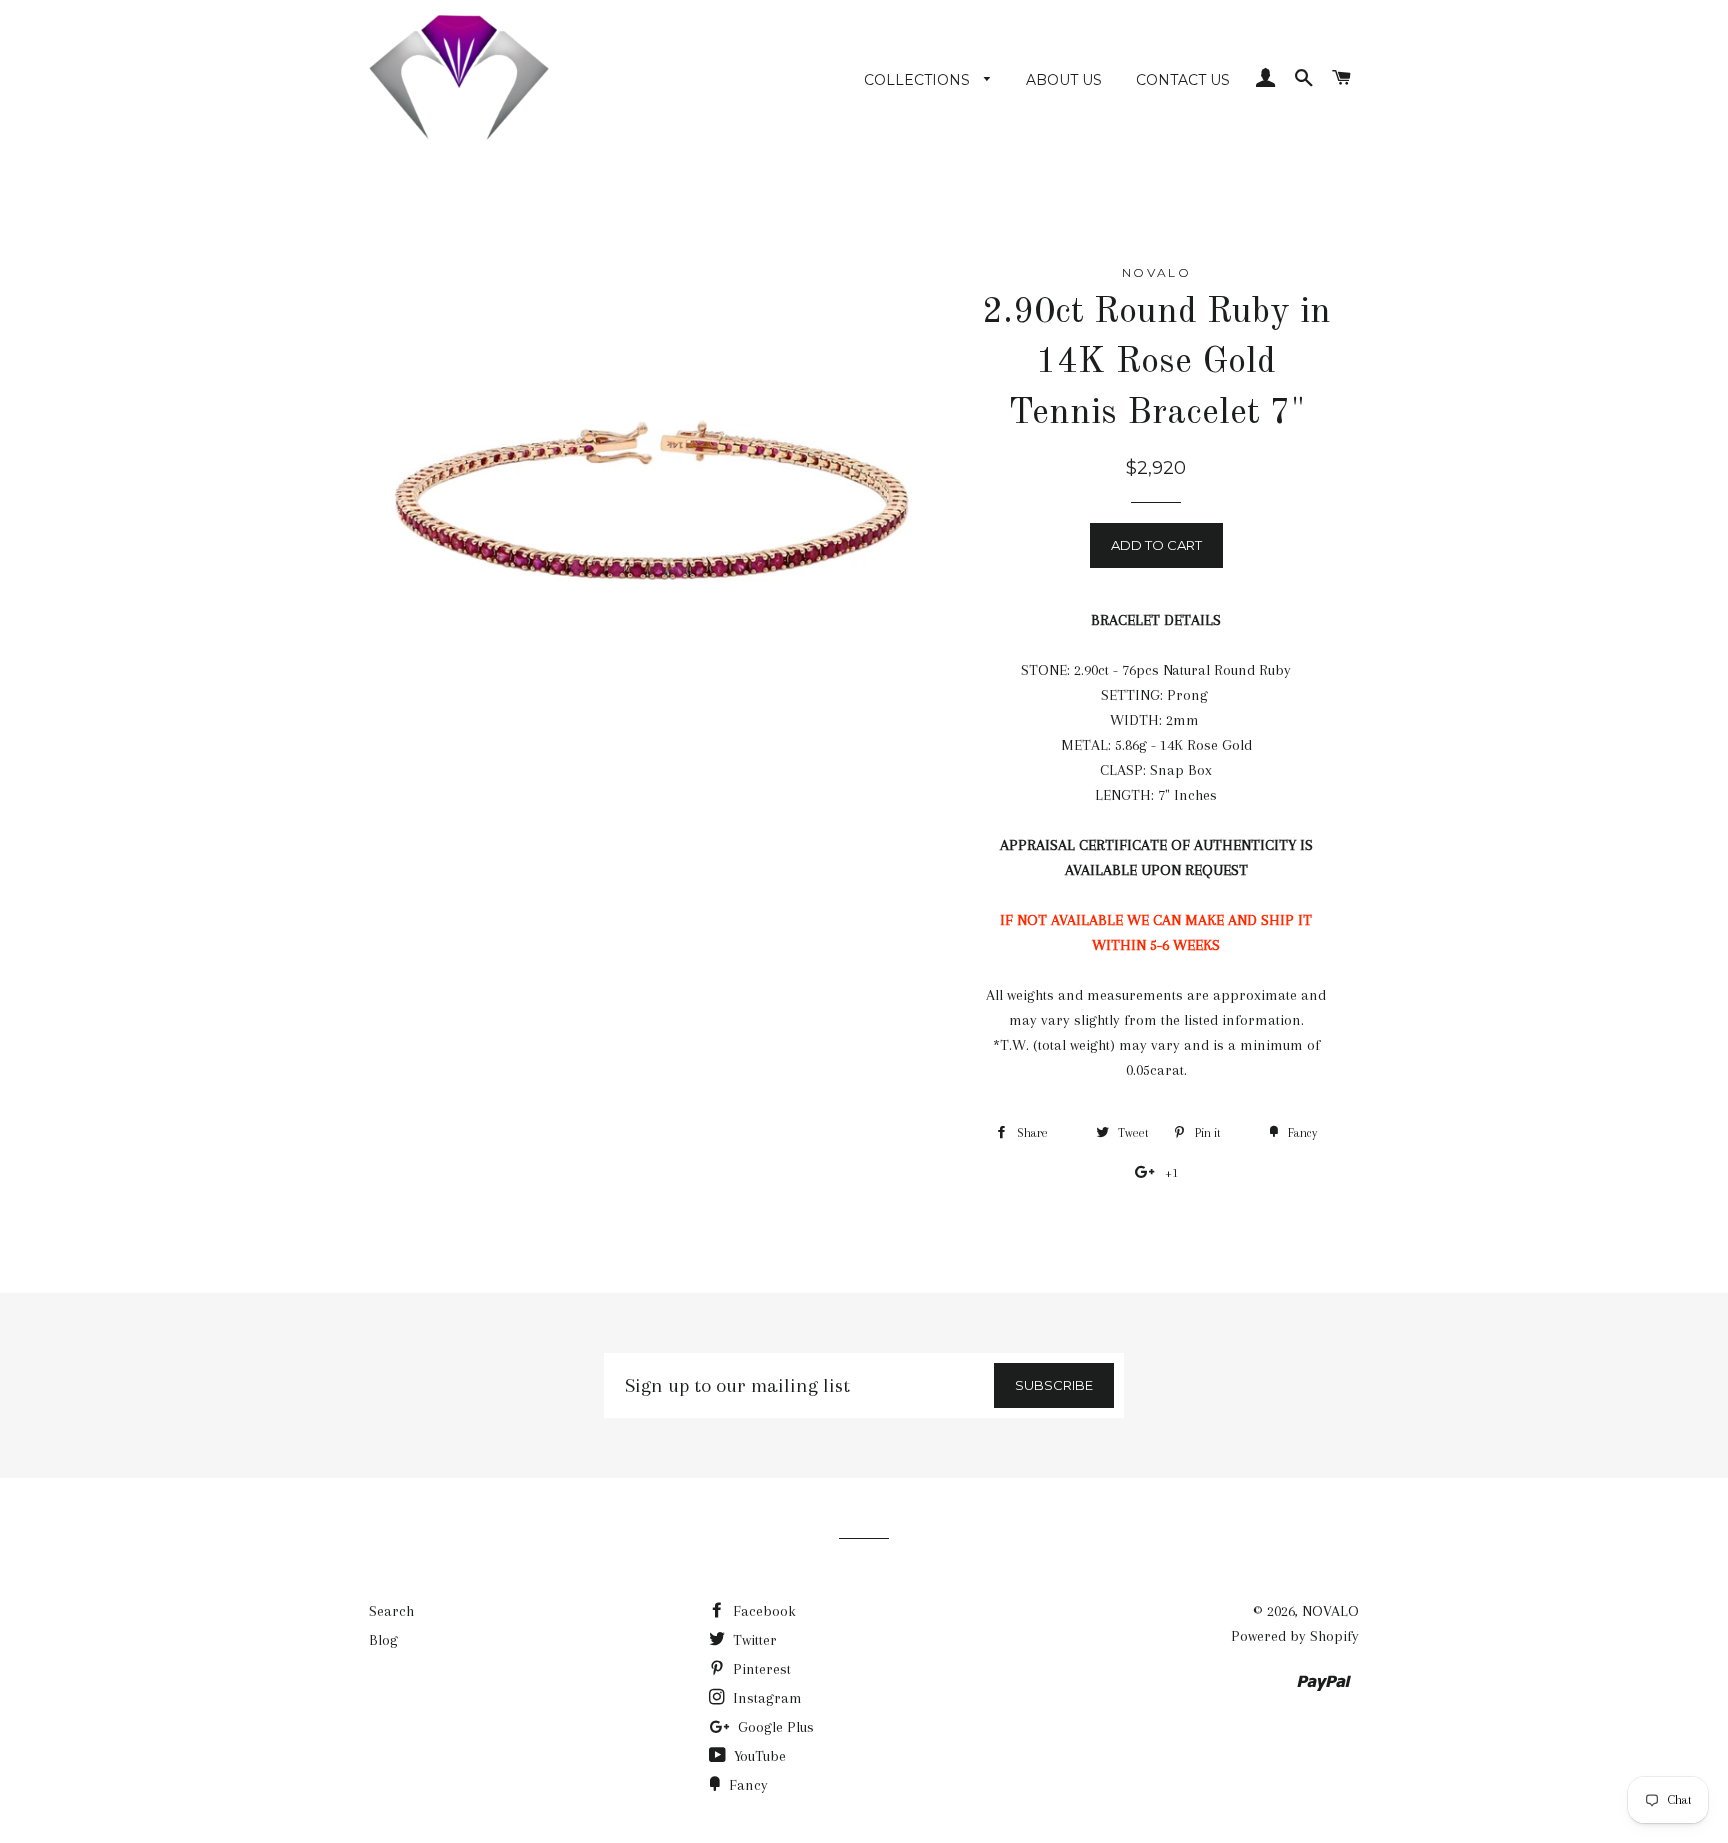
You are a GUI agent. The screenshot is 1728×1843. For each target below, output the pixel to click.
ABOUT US (1064, 80)
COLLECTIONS (919, 80)
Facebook (762, 1611)
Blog (383, 1640)
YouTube (758, 1756)
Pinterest (760, 1669)
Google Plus (774, 1727)
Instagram (765, 1698)
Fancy (746, 1785)
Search (391, 1611)
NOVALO (1330, 1611)
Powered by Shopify (1295, 1636)
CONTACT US (1183, 80)
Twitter (753, 1640)
